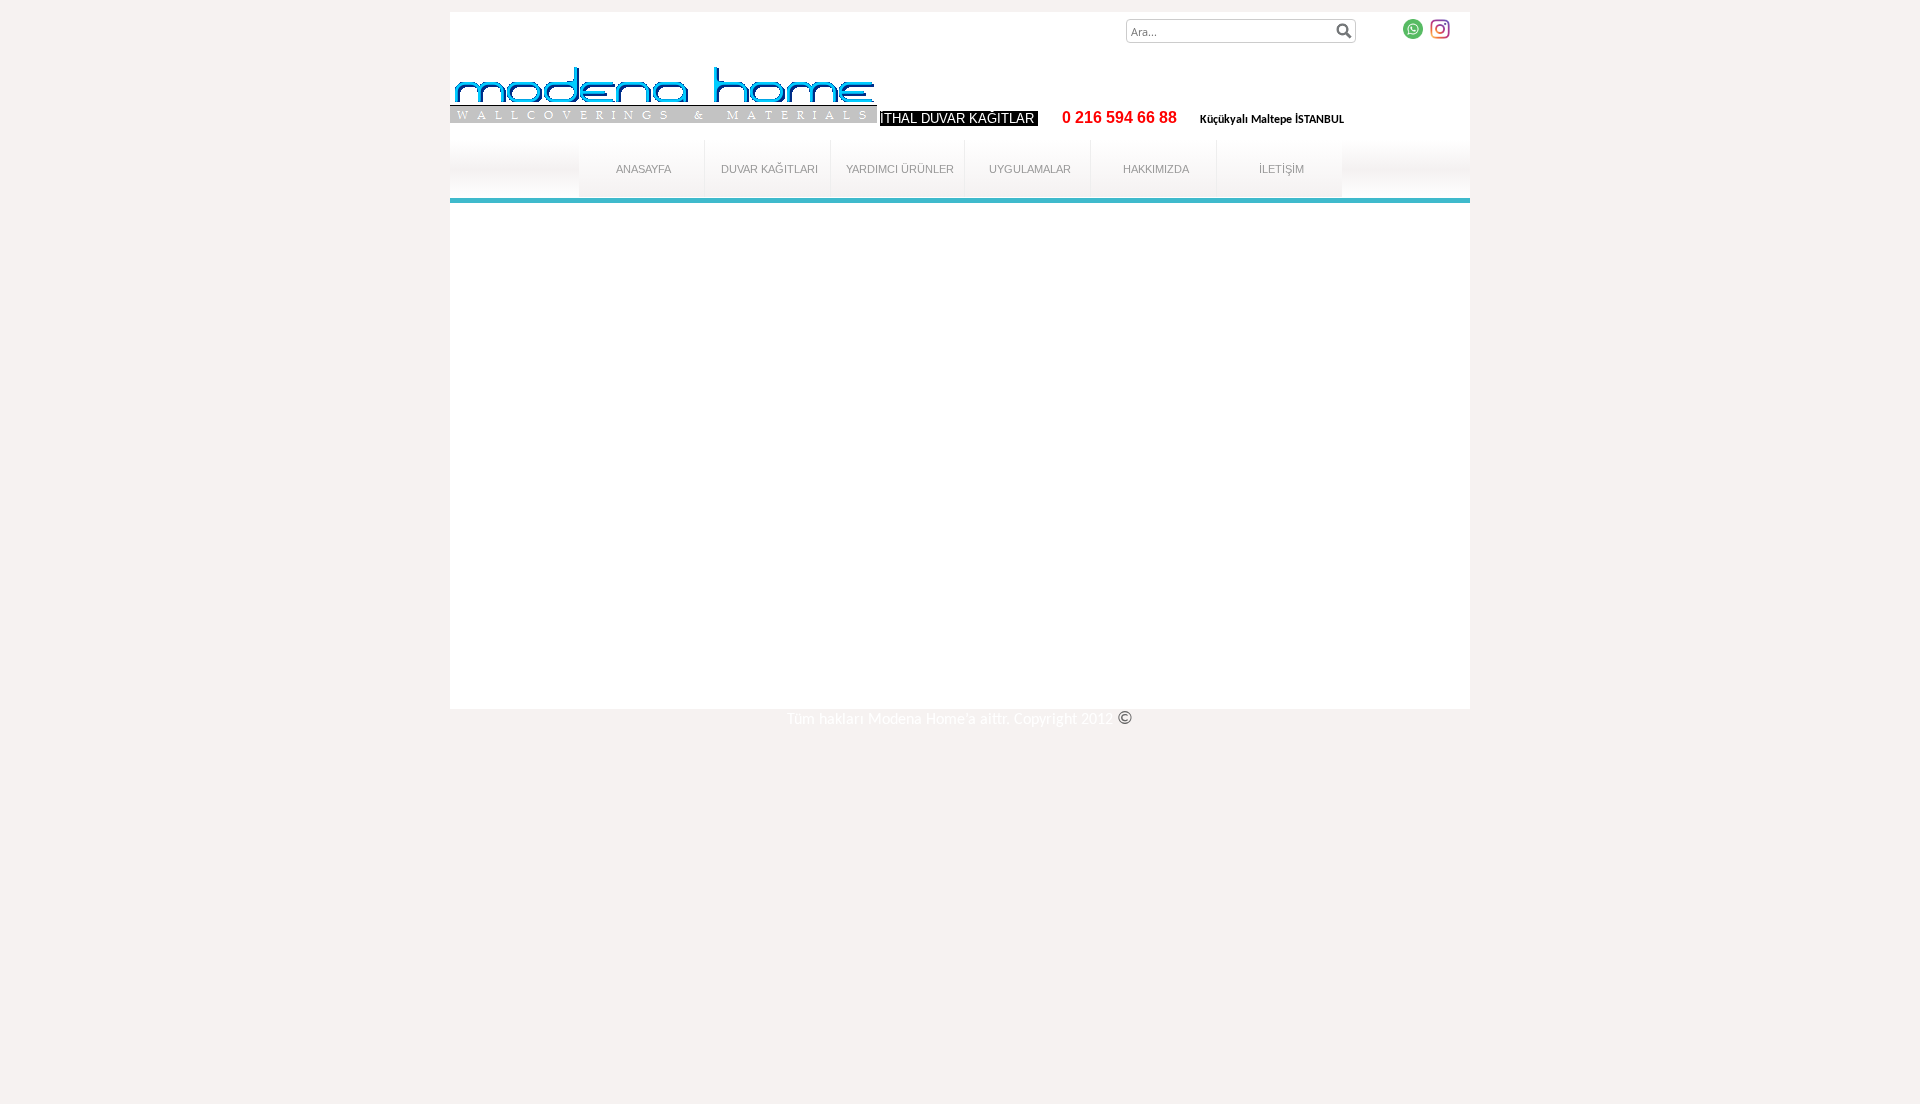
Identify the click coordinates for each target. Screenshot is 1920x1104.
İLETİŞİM (1281, 169)
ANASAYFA (643, 169)
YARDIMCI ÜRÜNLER (900, 169)
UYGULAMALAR (1030, 169)
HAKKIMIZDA (1156, 169)
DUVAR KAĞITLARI (769, 169)
